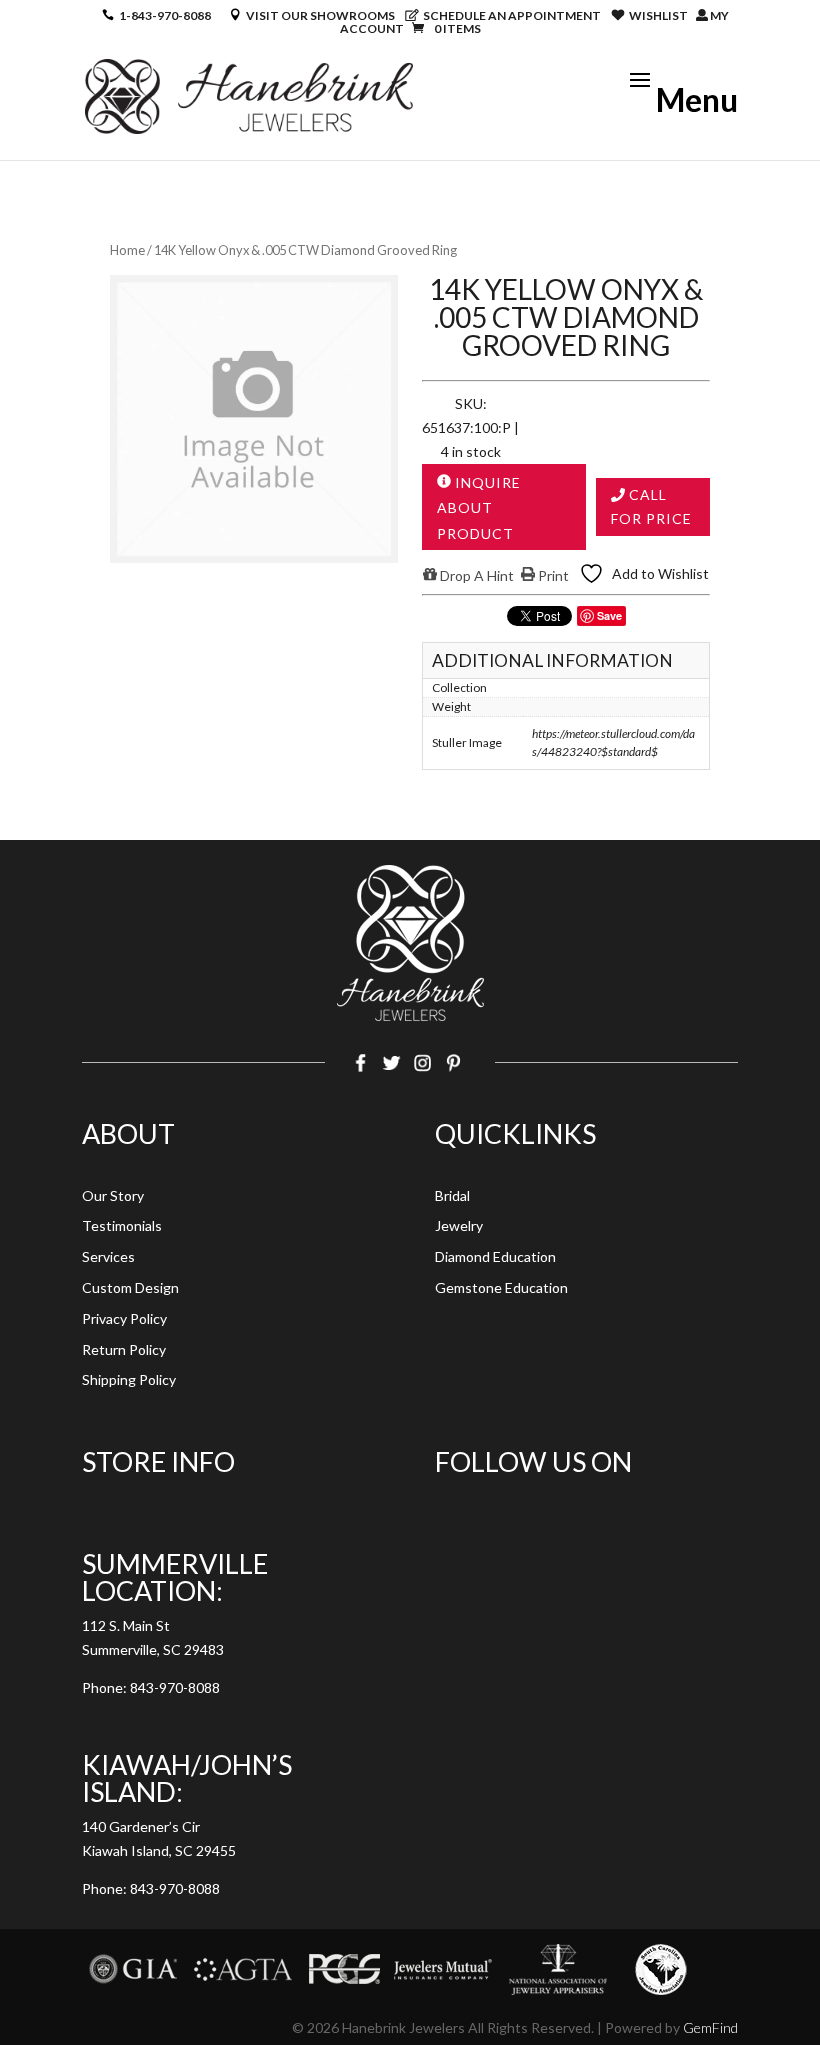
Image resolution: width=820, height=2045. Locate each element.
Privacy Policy (124, 1318)
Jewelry (459, 1225)
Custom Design (130, 1287)
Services (108, 1256)
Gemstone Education (501, 1287)
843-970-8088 (175, 1687)
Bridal (452, 1195)
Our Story (113, 1195)
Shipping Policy (129, 1379)
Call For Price (651, 506)
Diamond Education (495, 1256)
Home (127, 250)
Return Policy (124, 1349)
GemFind (710, 2027)
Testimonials (122, 1225)
